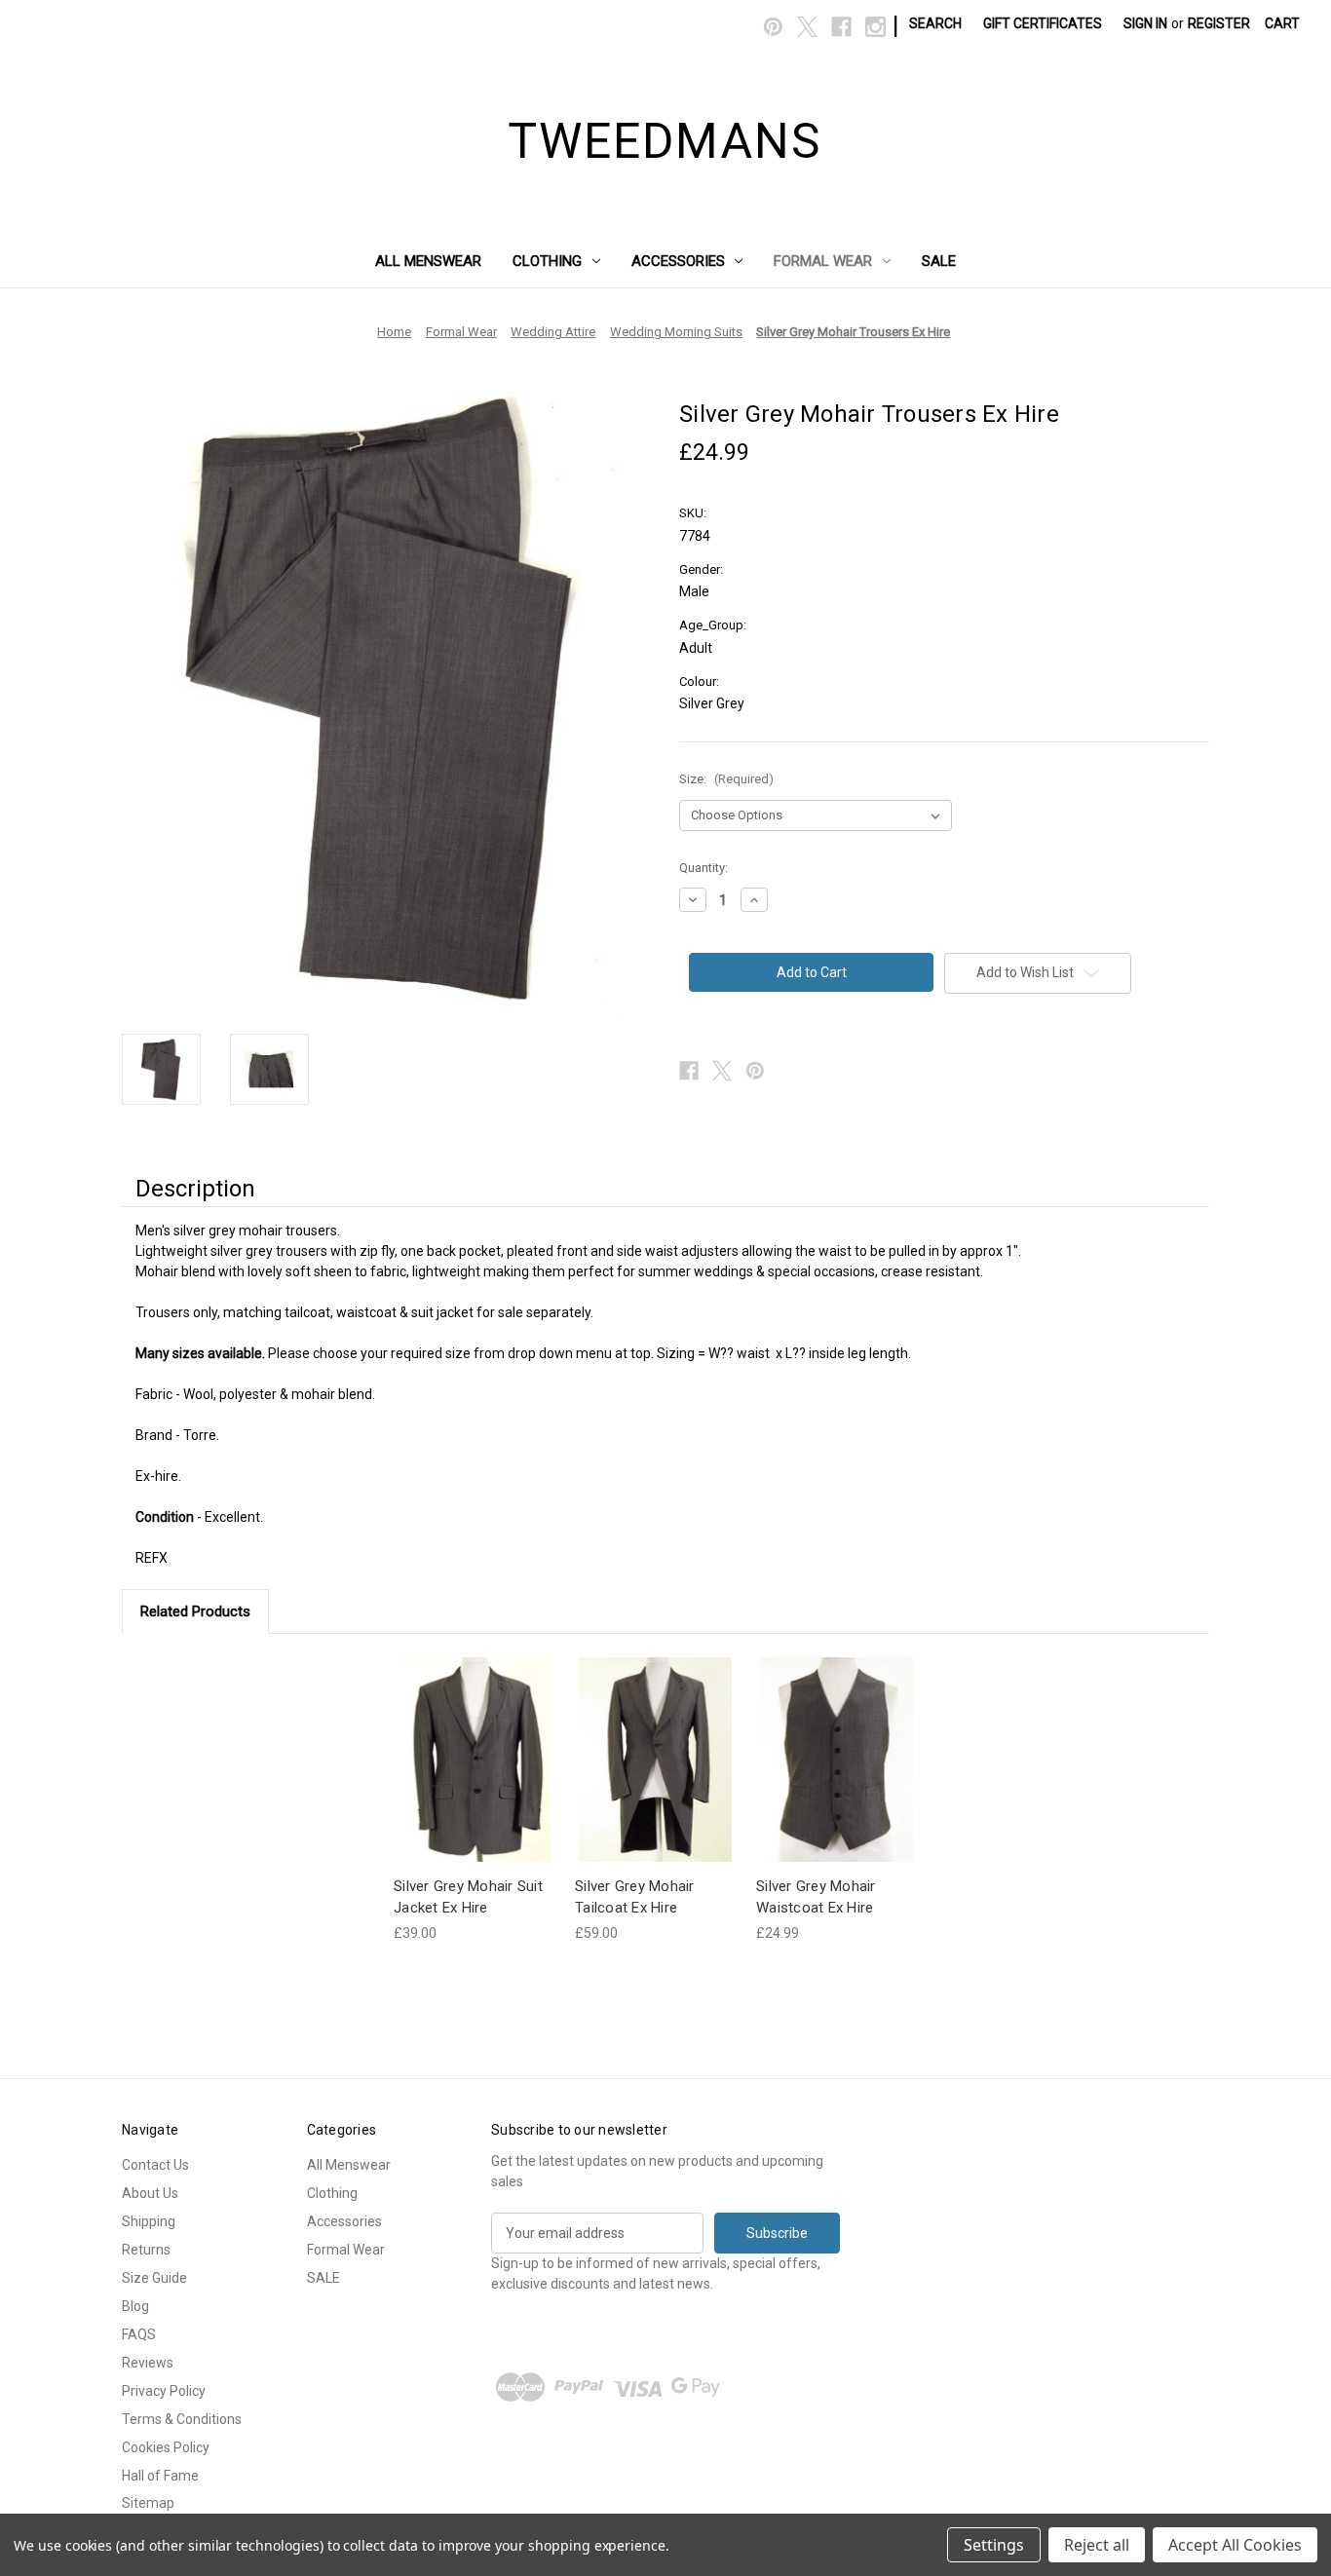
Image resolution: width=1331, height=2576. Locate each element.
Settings (994, 2545)
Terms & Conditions (182, 2419)
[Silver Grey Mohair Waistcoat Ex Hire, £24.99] (837, 1760)
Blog (135, 2306)
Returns (146, 2250)
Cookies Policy (166, 2447)
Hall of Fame (160, 2476)
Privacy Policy (164, 2391)
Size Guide (154, 2278)
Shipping (149, 2221)
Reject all (1097, 2545)
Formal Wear (823, 261)
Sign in (1145, 23)
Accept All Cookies (1235, 2545)
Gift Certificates (1043, 23)
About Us (150, 2193)
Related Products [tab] (195, 1611)
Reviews (148, 2363)
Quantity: (704, 868)
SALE (939, 261)
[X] (807, 27)
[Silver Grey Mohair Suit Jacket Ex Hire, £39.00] (474, 1760)
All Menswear (428, 261)
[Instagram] (875, 27)
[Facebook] (841, 27)
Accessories (678, 261)
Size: (726, 779)
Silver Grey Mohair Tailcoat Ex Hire (635, 1897)
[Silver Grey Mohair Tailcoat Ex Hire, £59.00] (655, 1760)
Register (1219, 23)
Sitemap (148, 2503)
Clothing (547, 261)
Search (935, 23)
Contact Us (155, 2165)
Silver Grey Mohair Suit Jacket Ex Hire (468, 1897)
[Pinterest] (773, 27)
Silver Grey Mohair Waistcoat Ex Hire (816, 1897)
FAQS (139, 2334)
